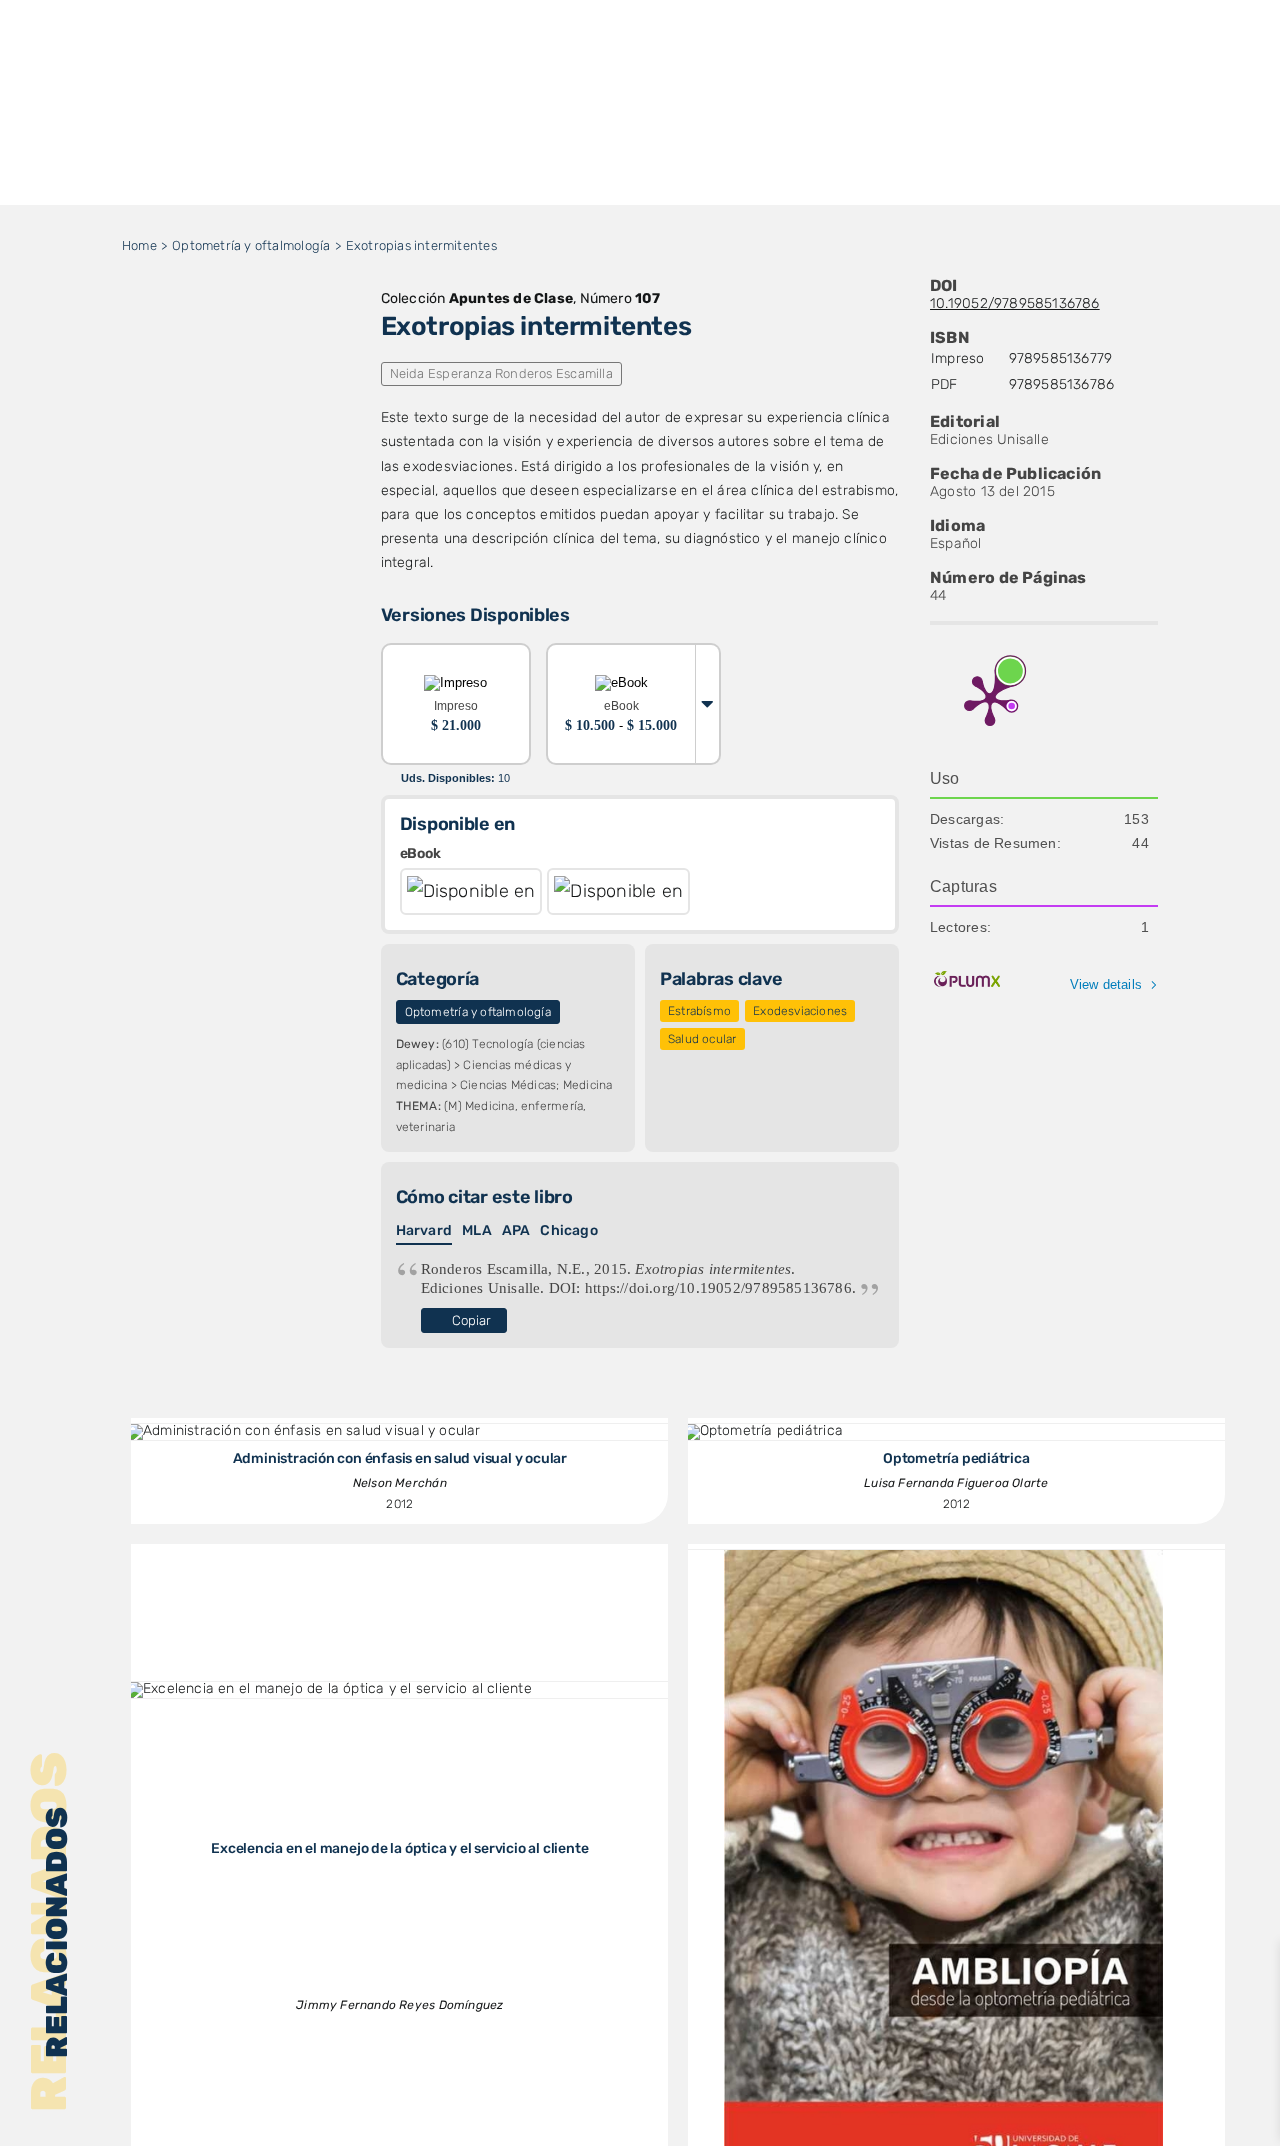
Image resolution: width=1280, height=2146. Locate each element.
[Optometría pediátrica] (763, 1430)
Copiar (471, 1320)
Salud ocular (702, 1039)
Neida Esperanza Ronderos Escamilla (501, 373)
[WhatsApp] (252, 361)
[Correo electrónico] (316, 361)
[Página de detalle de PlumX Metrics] (990, 699)
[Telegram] (284, 361)
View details (1106, 984)
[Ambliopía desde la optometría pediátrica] (944, 1556)
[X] (188, 361)
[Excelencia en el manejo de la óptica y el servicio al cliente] (329, 1688)
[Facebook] (155, 361)
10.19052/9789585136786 (1015, 303)
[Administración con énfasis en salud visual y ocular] (304, 1430)
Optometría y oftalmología (478, 1012)
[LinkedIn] (220, 361)
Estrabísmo (699, 1011)
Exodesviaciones (800, 1011)
